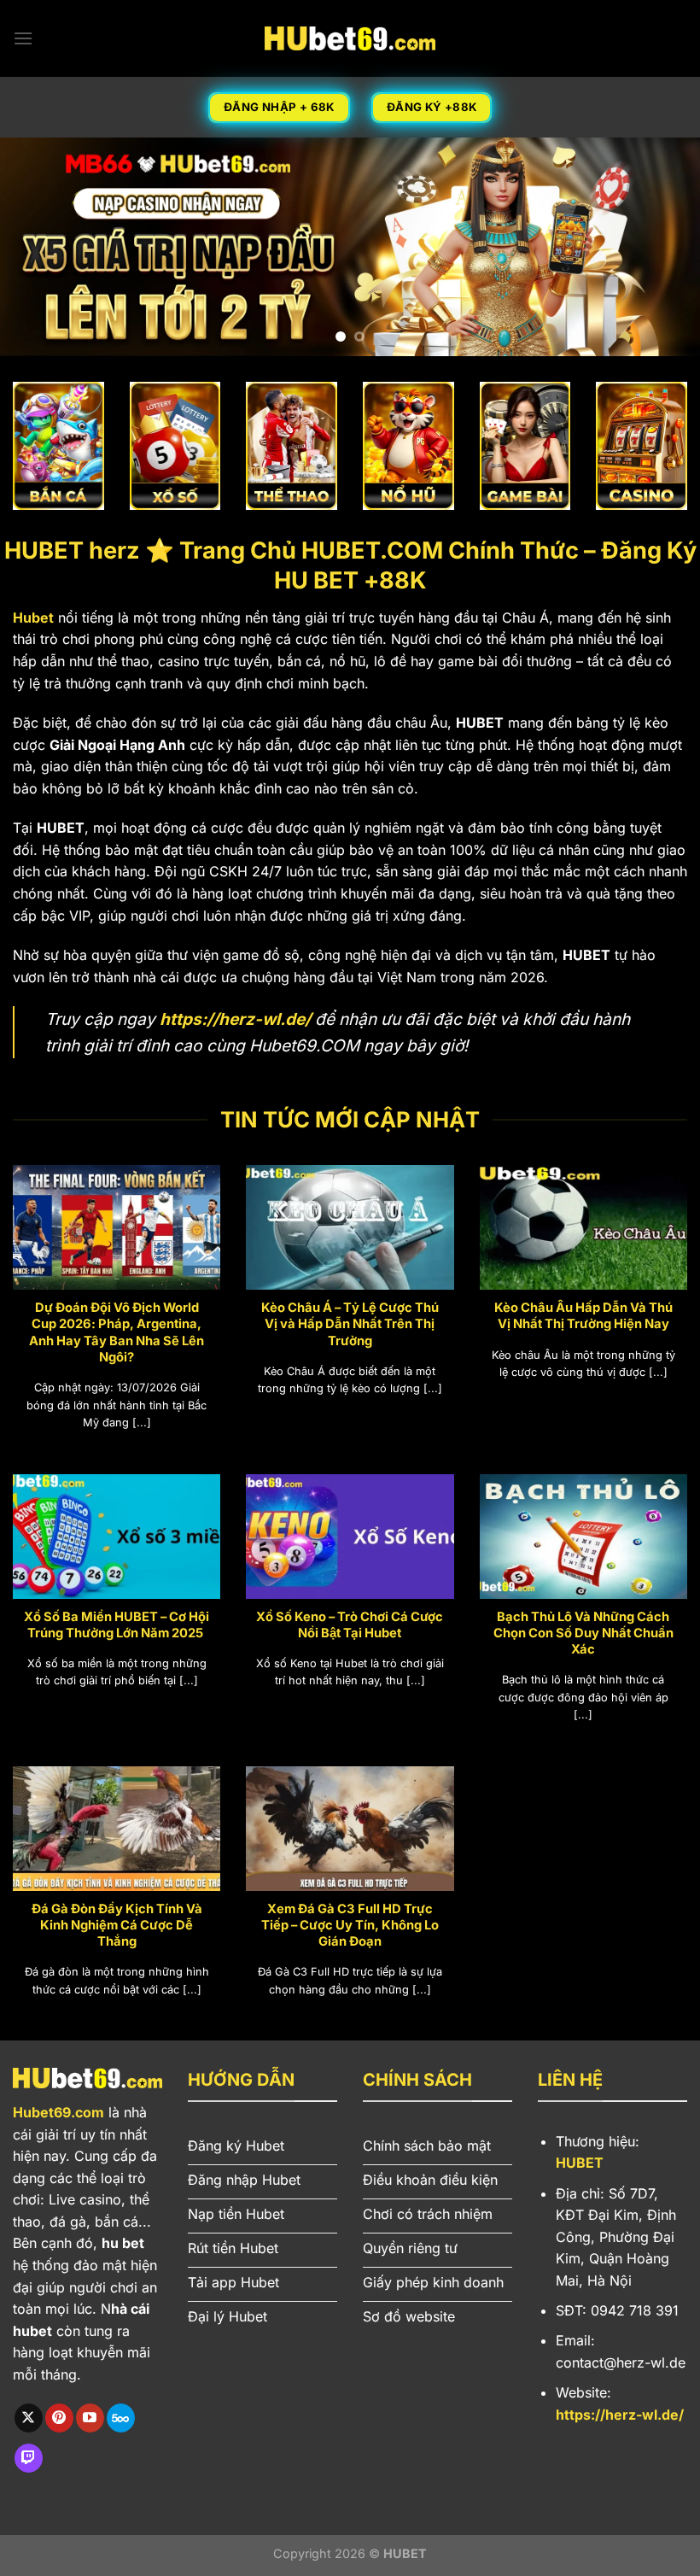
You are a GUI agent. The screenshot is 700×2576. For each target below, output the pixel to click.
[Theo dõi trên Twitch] (29, 2458)
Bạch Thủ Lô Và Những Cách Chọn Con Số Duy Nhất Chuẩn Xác (583, 1633)
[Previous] (36, 247)
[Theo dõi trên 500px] (121, 2418)
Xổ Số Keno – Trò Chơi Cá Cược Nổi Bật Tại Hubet (350, 1625)
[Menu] (23, 38)
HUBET (580, 2163)
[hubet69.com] (350, 38)
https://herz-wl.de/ (235, 1019)
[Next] (664, 247)
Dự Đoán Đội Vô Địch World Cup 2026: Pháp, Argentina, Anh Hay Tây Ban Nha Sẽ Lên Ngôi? (117, 1332)
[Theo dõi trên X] (29, 2418)
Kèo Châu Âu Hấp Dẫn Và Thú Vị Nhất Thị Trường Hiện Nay (583, 1316)
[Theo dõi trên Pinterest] (59, 2418)
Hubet (33, 618)
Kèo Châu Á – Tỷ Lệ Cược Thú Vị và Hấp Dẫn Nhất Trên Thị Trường (350, 1324)
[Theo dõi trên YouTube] (90, 2418)
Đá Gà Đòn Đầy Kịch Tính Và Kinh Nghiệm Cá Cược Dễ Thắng (117, 1925)
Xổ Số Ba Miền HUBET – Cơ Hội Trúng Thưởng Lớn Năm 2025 (117, 1625)
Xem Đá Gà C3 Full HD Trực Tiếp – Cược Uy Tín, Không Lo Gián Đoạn (350, 1925)
